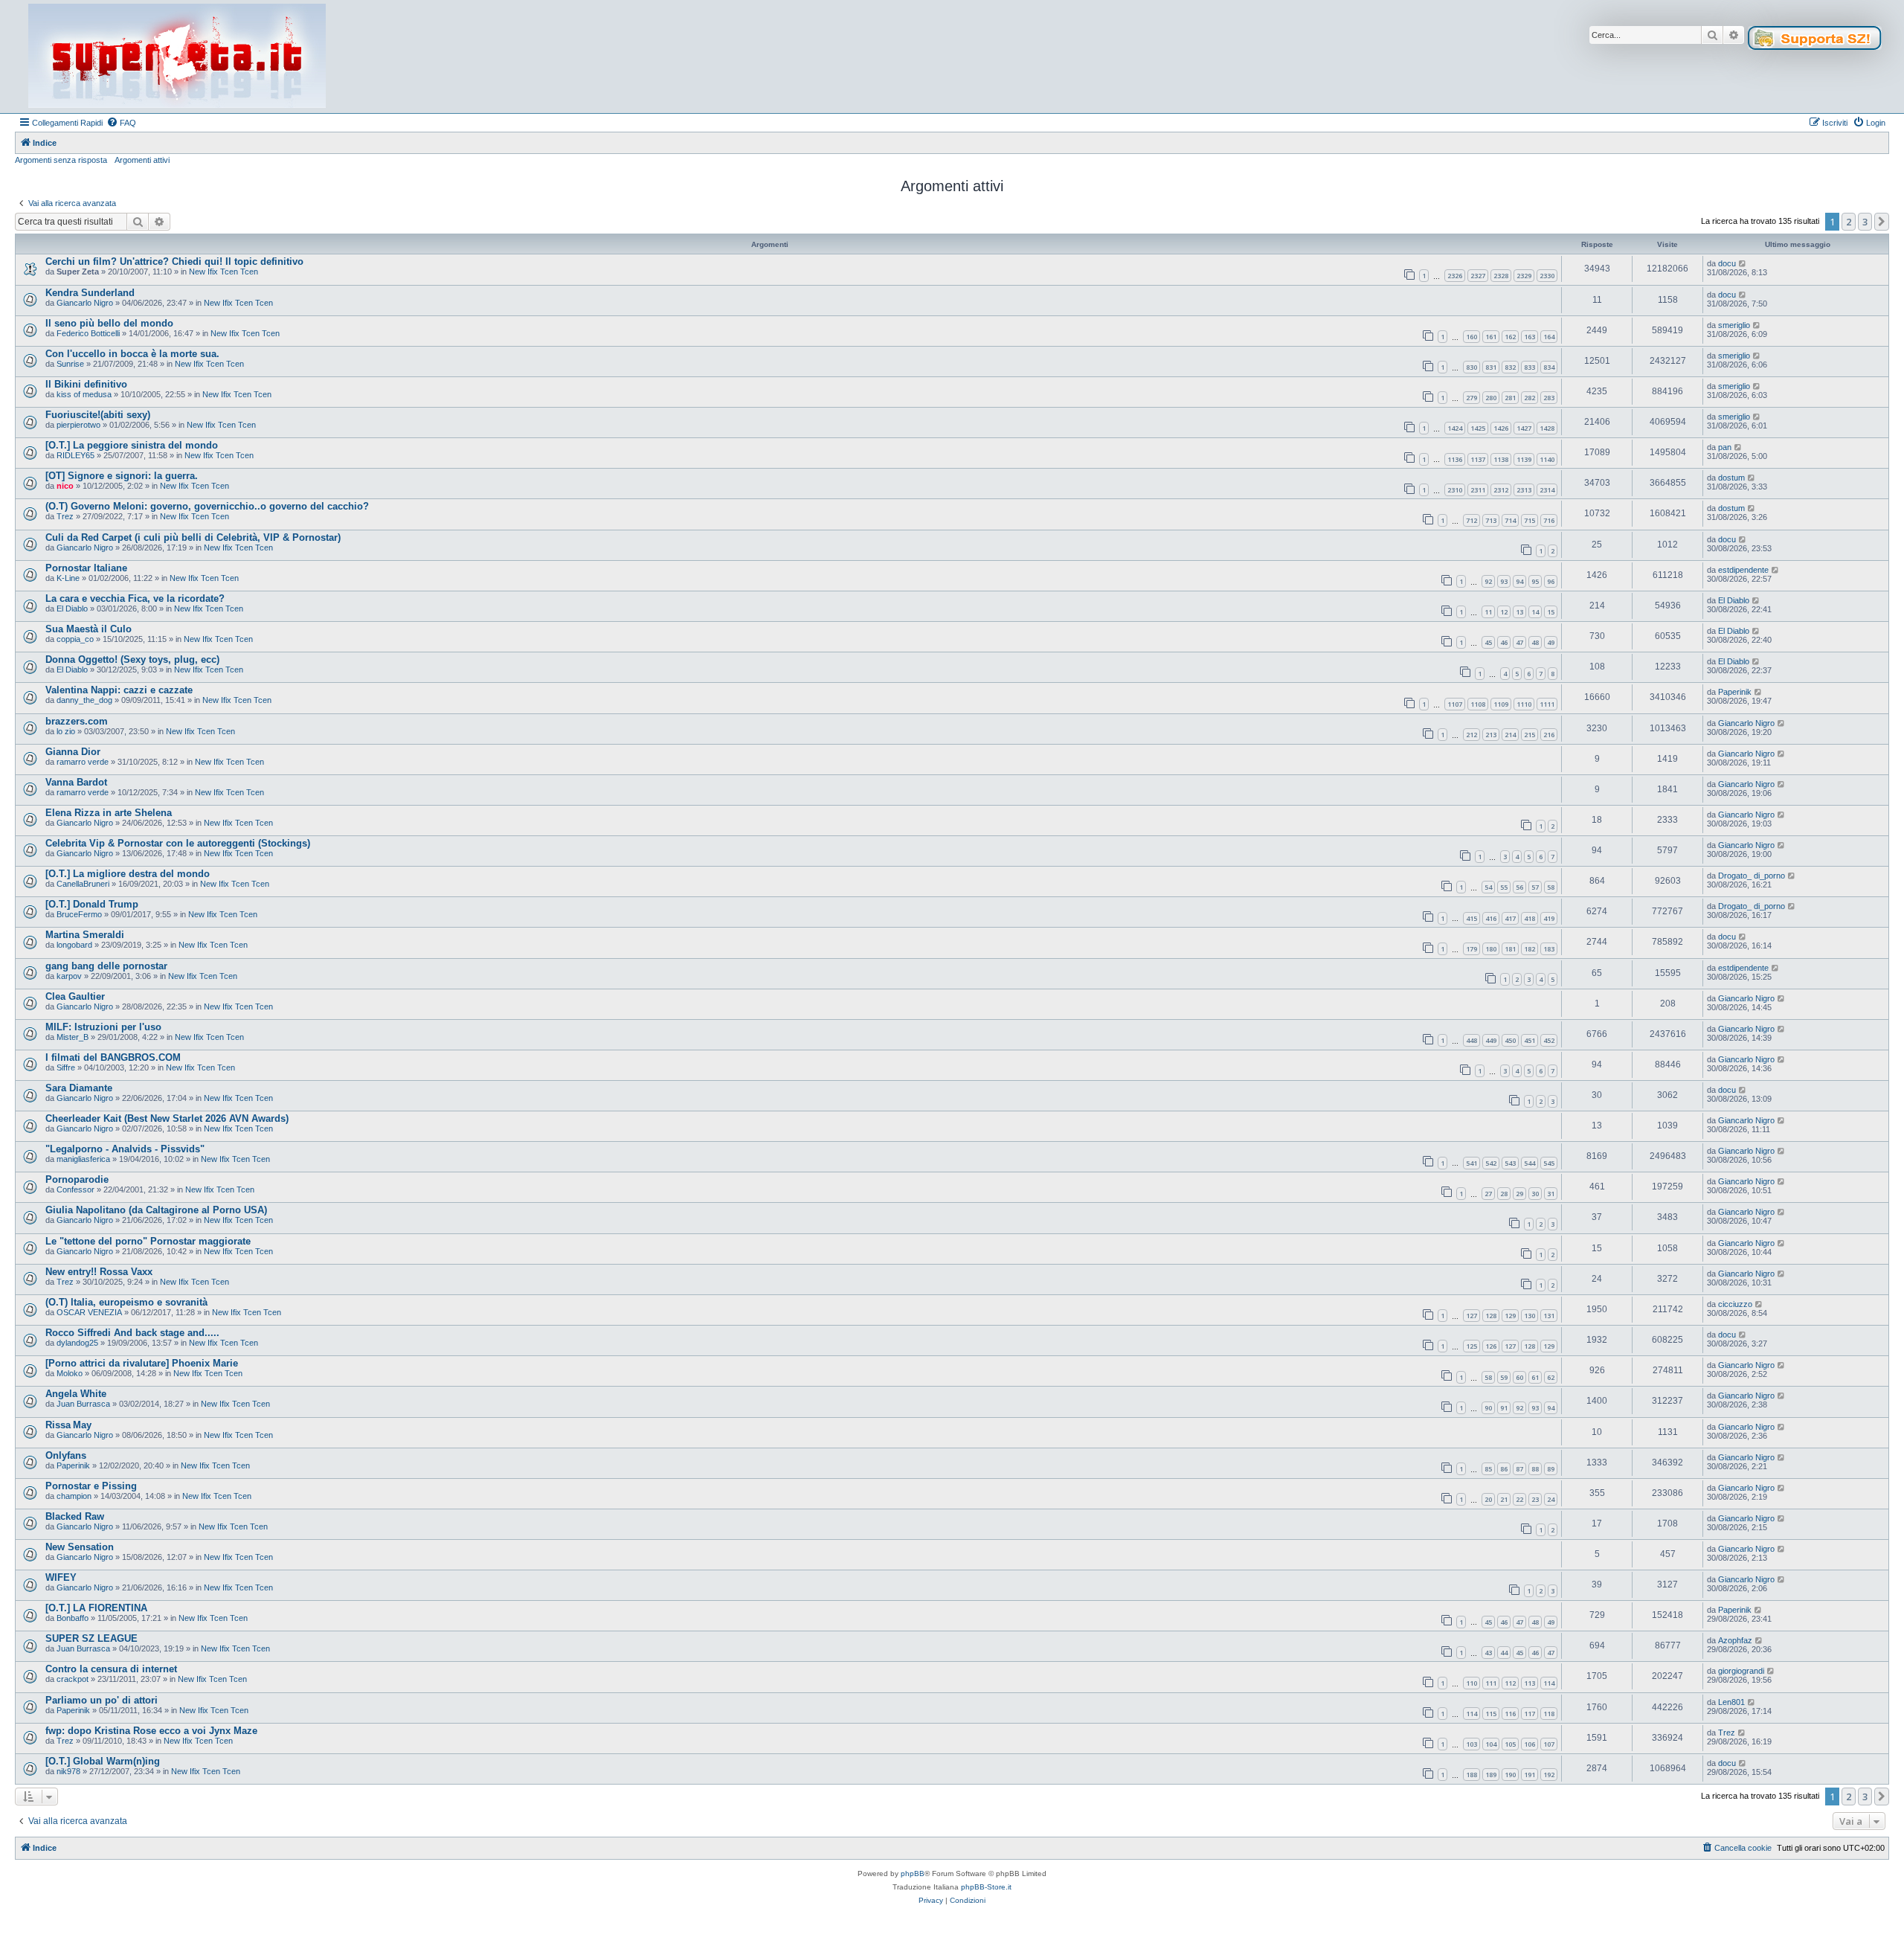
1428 (1547, 428)
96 (1551, 581)
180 (1491, 949)
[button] (1882, 222)
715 (1530, 520)
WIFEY (61, 1577)
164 (1549, 337)
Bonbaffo (73, 1618)
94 (1519, 581)
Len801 (1731, 1702)
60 (1519, 1377)
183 (1549, 949)
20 (1488, 1499)
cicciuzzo (1735, 1304)
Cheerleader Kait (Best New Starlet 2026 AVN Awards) (167, 1118)
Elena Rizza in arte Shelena (109, 813)
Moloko (70, 1373)
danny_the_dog (84, 700)
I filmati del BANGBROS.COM (113, 1057)
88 (1535, 1469)
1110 (1524, 704)
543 (1510, 1163)
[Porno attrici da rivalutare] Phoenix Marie (142, 1363)
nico (65, 486)
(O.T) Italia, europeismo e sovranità (126, 1302)
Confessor (75, 1189)
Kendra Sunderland (90, 293)
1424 (1455, 428)
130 (1530, 1316)
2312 (1501, 490)
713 (1491, 520)
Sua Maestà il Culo (89, 629)
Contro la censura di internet (111, 1669)
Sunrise (70, 364)
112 (1510, 1683)
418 (1530, 918)
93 (1504, 581)
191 (1530, 1775)
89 (1551, 1469)
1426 (1501, 428)
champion (74, 1496)
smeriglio (1734, 325)
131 (1549, 1316)
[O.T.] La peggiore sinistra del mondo (132, 445)
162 (1510, 337)
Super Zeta (78, 272)
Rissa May (68, 1425)
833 (1530, 367)
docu (1727, 263)
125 (1472, 1346)
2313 (1524, 490)
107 (1549, 1744)
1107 (1455, 704)
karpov (69, 976)
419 (1549, 918)
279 (1472, 398)
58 (1551, 887)
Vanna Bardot (76, 782)
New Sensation (80, 1547)
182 (1530, 949)
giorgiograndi (1741, 1671)
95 (1535, 581)
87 (1519, 1469)
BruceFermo (79, 914)
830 (1472, 367)
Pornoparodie (77, 1179)
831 (1491, 367)
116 (1510, 1714)
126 (1491, 1346)
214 (1510, 735)
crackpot (73, 1679)
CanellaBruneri (83, 884)
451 (1530, 1040)
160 (1472, 337)
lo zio (66, 731)
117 (1530, 1714)
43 (1488, 1653)
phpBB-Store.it (986, 1887)
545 (1549, 1163)
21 (1504, 1499)
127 (1472, 1316)
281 (1510, 398)
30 (1535, 1194)
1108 (1478, 704)
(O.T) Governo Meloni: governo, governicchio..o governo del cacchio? (207, 506)
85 (1488, 1469)
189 (1491, 1775)
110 (1472, 1683)
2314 (1547, 490)
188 (1472, 1775)
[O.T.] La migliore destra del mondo (128, 874)
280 (1491, 398)
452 (1549, 1040)
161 (1491, 337)
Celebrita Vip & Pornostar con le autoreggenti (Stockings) (178, 843)
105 (1510, 1744)
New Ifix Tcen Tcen (223, 272)
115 (1491, 1714)
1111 (1547, 704)
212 (1472, 735)
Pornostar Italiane (86, 568)
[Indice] (177, 57)
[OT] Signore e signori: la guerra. (122, 476)
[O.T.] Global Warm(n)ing (103, 1761)
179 (1472, 949)
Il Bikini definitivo (86, 384)
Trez (65, 516)
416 (1491, 918)
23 (1535, 1499)
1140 (1547, 459)
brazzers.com (77, 721)
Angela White (76, 1394)
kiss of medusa (84, 394)
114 (1549, 1683)
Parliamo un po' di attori (102, 1700)
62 (1551, 1377)
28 (1504, 1194)
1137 (1478, 459)
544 (1530, 1163)
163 (1530, 337)
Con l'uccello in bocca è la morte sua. (132, 354)
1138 (1501, 459)
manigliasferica (83, 1159)
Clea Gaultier (75, 996)
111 (1491, 1683)
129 (1510, 1316)
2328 (1501, 276)
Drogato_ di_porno (1752, 876)
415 (1472, 918)
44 (1504, 1653)
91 (1504, 1408)
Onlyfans (66, 1455)
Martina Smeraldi (85, 935)
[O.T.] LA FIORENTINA (96, 1608)
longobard (74, 945)
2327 (1478, 276)
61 (1535, 1377)
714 (1510, 520)
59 (1504, 1377)
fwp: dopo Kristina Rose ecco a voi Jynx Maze (151, 1731)
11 (1488, 612)
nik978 (68, 1771)
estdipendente (1743, 570)
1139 (1524, 459)
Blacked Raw (75, 1516)
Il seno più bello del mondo (109, 323)
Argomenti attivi (142, 160)
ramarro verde (83, 762)
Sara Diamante (79, 1088)
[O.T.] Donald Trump (92, 904)
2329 (1524, 276)
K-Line (68, 578)
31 (1551, 1194)
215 (1530, 735)
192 (1549, 1775)
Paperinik (1735, 692)
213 (1491, 735)
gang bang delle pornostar (106, 966)
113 (1530, 1683)
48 (1535, 642)
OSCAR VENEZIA (89, 1312)
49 (1551, 642)
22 (1519, 1499)
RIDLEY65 (75, 455)
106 (1530, 1744)
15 (1551, 612)
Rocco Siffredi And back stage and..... (132, 1333)
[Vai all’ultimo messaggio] (1743, 263)
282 (1530, 398)
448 (1472, 1040)
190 (1510, 1775)
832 (1510, 367)
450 (1510, 1040)
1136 (1455, 459)
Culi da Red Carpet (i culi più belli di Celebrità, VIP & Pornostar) (193, 537)
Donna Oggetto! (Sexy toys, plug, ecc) (132, 659)
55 (1504, 887)
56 (1519, 887)
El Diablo (72, 609)
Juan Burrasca (83, 1404)
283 (1549, 398)
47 (1519, 642)
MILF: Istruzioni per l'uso (103, 1027)
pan (1725, 447)
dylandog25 (77, 1343)
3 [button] (1865, 222)
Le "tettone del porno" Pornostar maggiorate (148, 1241)
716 (1549, 520)
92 (1488, 581)
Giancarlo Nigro (85, 303)
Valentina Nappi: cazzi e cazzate (119, 690)
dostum (1731, 478)
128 (1491, 1316)
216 (1549, 735)
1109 (1501, 704)
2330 (1547, 276)
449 (1491, 1040)
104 (1491, 1744)
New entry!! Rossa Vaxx (99, 1272)
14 (1535, 612)
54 (1488, 887)
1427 (1524, 428)
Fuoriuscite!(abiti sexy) (98, 415)
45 (1488, 642)
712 (1472, 520)
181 (1510, 949)
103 (1472, 1744)
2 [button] (1849, 222)
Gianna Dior (73, 752)
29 (1519, 1194)
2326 (1455, 276)
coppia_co (75, 639)
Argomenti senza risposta (61, 160)
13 (1519, 612)
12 (1504, 612)
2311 (1478, 490)
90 (1488, 1408)
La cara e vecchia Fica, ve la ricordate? (135, 598)
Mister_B (73, 1037)
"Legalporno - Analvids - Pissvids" (125, 1149)
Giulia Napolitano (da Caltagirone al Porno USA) (156, 1210)
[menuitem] (121, 123)
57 (1535, 887)
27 (1488, 1194)
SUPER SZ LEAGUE (91, 1638)
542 (1491, 1163)
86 (1504, 1469)
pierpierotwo (78, 425)
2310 (1455, 490)
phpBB (913, 1873)
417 (1510, 918)
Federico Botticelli (88, 333)
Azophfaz (1735, 1640)
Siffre (66, 1067)
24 (1551, 1499)
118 (1549, 1714)
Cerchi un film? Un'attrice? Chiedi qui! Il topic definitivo (174, 261)
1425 (1478, 428)
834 (1549, 367)
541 (1472, 1163)
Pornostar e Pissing (91, 1486)
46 (1504, 642)
